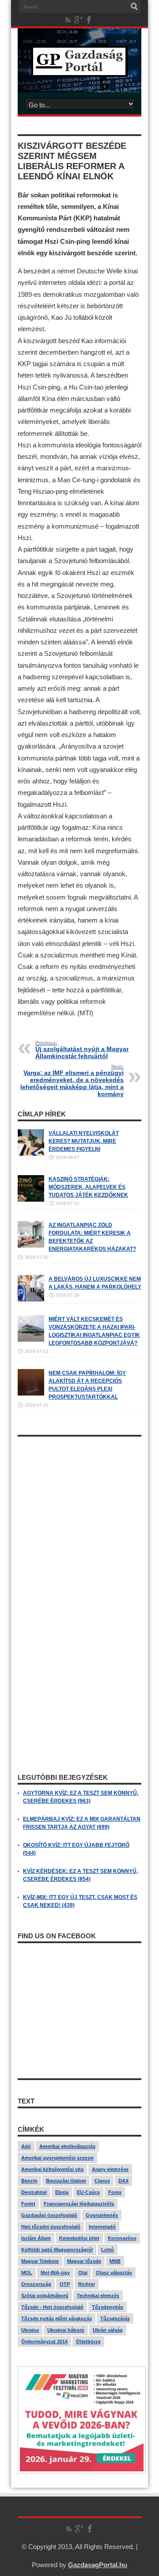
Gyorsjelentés (102, 2215)
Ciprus (102, 2181)
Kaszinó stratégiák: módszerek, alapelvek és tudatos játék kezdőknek (88, 1187)
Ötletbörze (88, 2341)
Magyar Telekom (40, 2261)
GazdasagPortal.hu (98, 2565)
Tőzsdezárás (115, 2319)
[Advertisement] (79, 1521)
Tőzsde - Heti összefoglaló (52, 2307)
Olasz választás (114, 2273)
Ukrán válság (108, 2330)
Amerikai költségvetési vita (52, 2169)
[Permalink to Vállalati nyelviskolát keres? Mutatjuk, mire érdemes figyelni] (31, 1154)
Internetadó (102, 2227)
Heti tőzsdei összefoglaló (51, 2227)
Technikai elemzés (98, 2296)
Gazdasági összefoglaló (49, 2215)
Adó (26, 2146)
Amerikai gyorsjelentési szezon (57, 2158)
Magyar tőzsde (84, 2261)
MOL (27, 2273)
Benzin (29, 2181)
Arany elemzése (110, 2169)
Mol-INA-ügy (55, 2273)
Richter (87, 2284)
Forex (115, 2192)
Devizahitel (34, 2192)
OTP (65, 2284)
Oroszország (36, 2284)
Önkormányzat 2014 (44, 2341)
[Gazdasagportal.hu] (79, 70)
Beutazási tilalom (66, 2181)
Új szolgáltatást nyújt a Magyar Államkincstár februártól (82, 1050)
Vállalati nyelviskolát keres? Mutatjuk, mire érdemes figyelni (84, 1141)
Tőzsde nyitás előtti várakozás (57, 2319)
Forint (28, 2204)
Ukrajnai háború (66, 2330)
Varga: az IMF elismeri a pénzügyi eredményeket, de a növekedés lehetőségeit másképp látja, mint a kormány (72, 1081)
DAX (123, 2181)
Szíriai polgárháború (45, 2296)
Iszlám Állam (36, 2238)
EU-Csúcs (88, 2192)
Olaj (83, 2273)
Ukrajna (30, 2330)
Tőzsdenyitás (108, 2307)
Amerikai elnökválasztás (67, 2146)
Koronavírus (122, 2238)
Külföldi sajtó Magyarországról (57, 2250)
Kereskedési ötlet (79, 2238)
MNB (115, 2261)
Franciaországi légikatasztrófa (79, 2204)
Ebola (62, 2192)
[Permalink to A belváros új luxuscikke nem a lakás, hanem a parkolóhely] (31, 1300)
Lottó (108, 2250)
